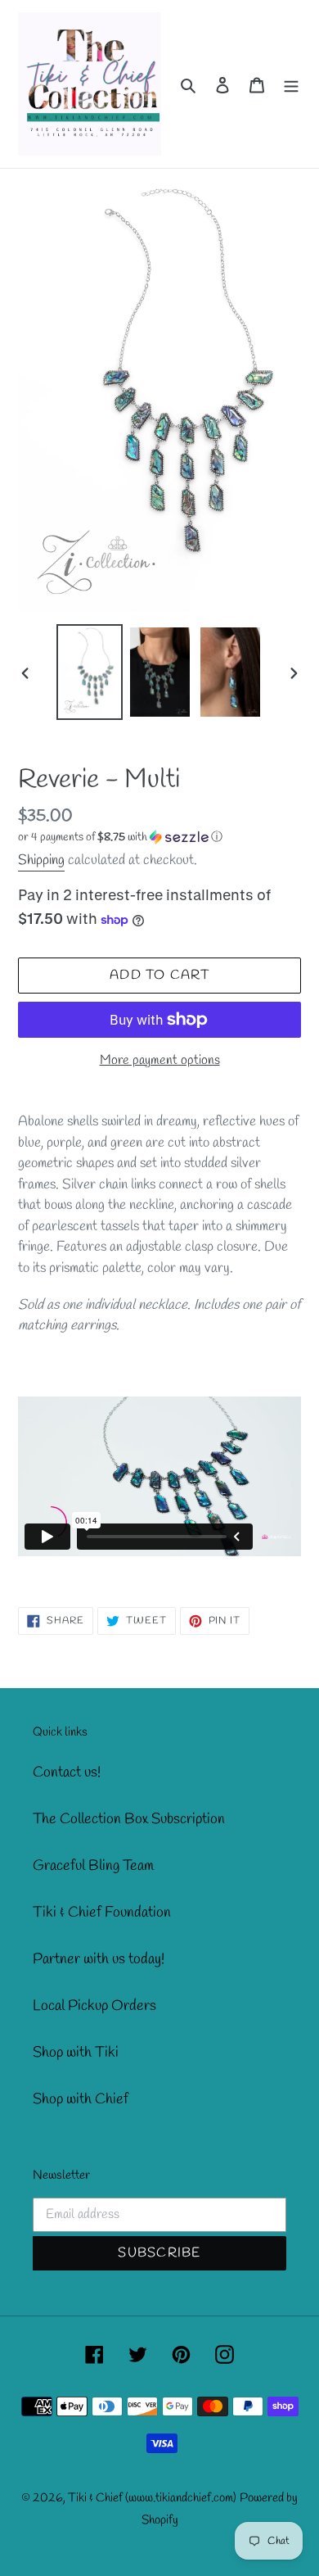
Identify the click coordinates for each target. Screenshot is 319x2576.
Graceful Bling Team (93, 1866)
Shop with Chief (81, 2099)
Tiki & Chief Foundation (102, 1913)
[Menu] (291, 84)
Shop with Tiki (76, 2053)
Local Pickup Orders (94, 2006)
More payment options (160, 1060)
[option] (90, 672)
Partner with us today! (99, 1959)
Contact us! (67, 1772)
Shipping (41, 860)
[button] (120, 838)
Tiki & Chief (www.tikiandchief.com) (152, 2498)
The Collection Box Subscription (129, 1819)
